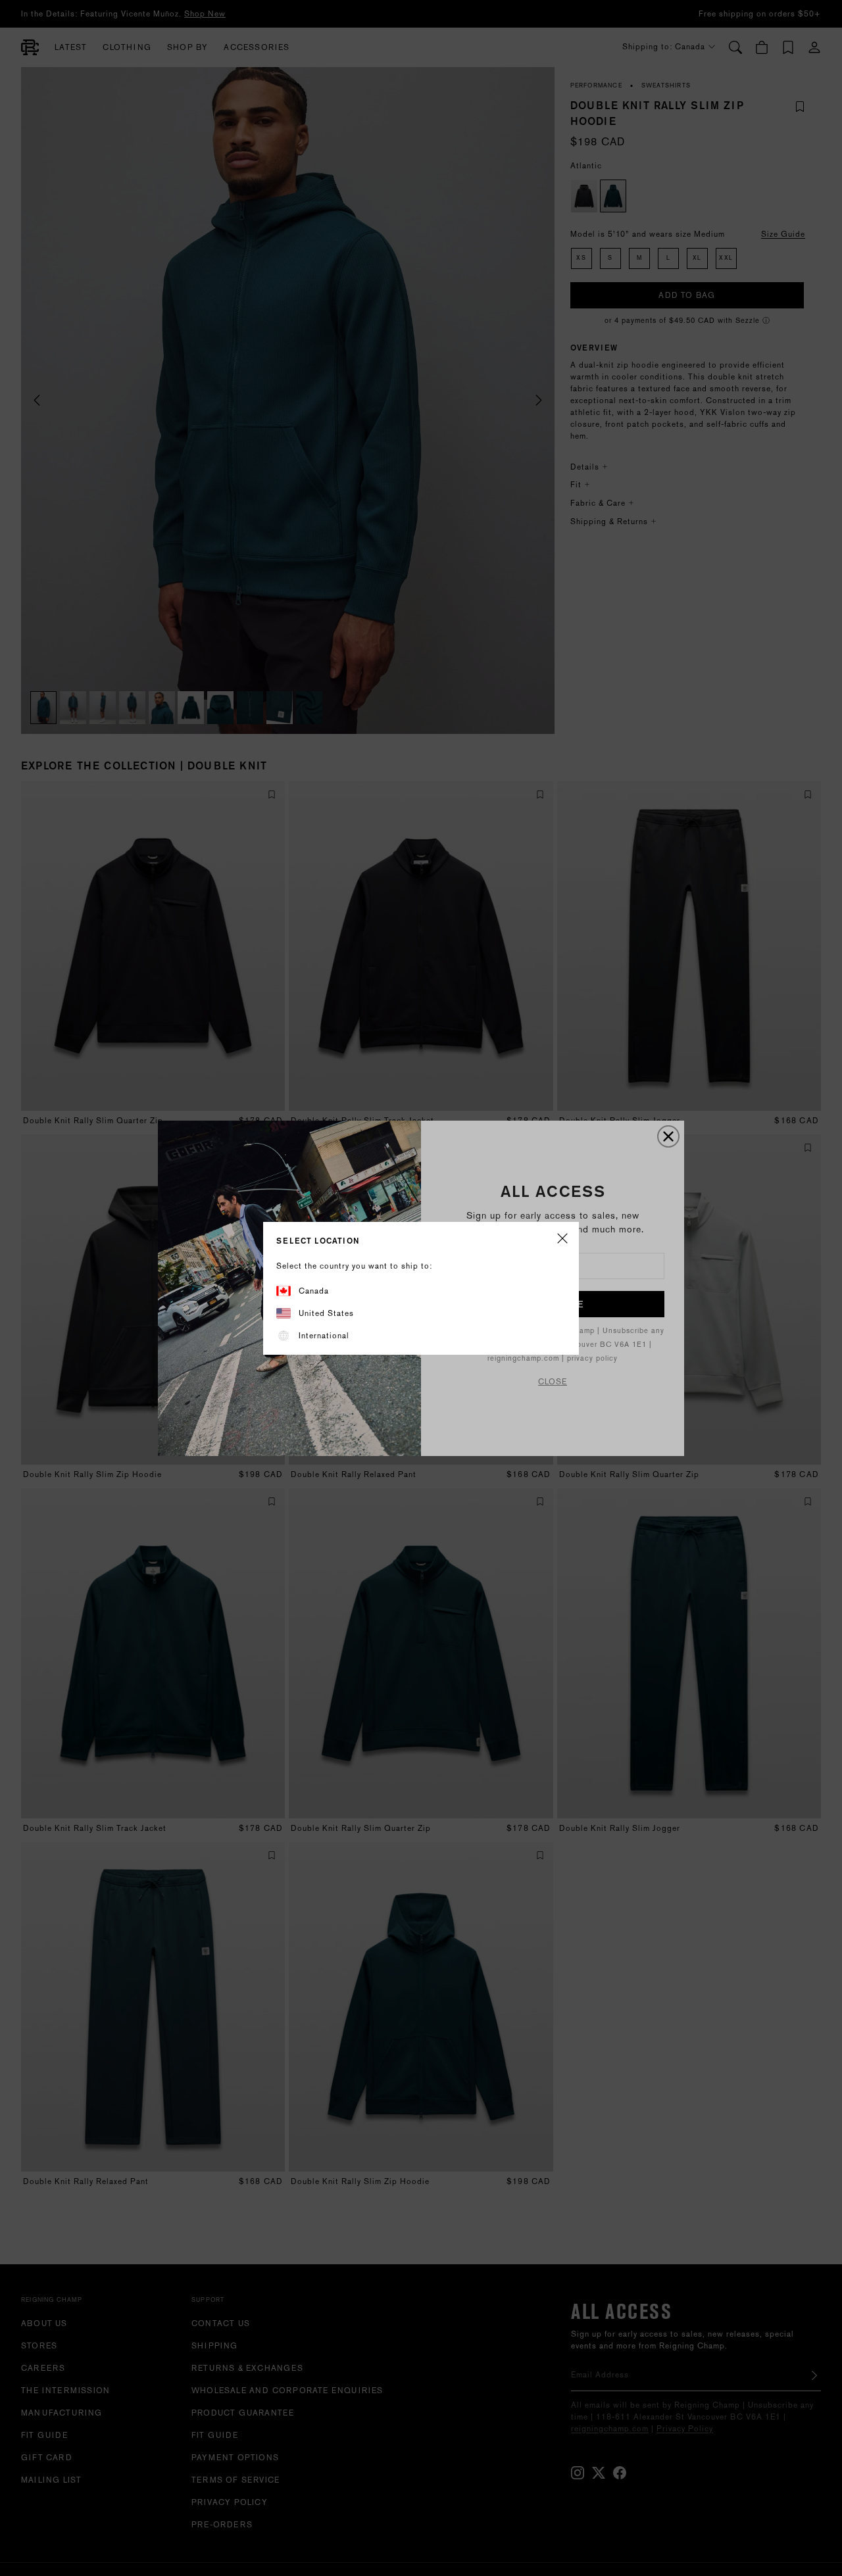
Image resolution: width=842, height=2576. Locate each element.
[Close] (562, 1239)
